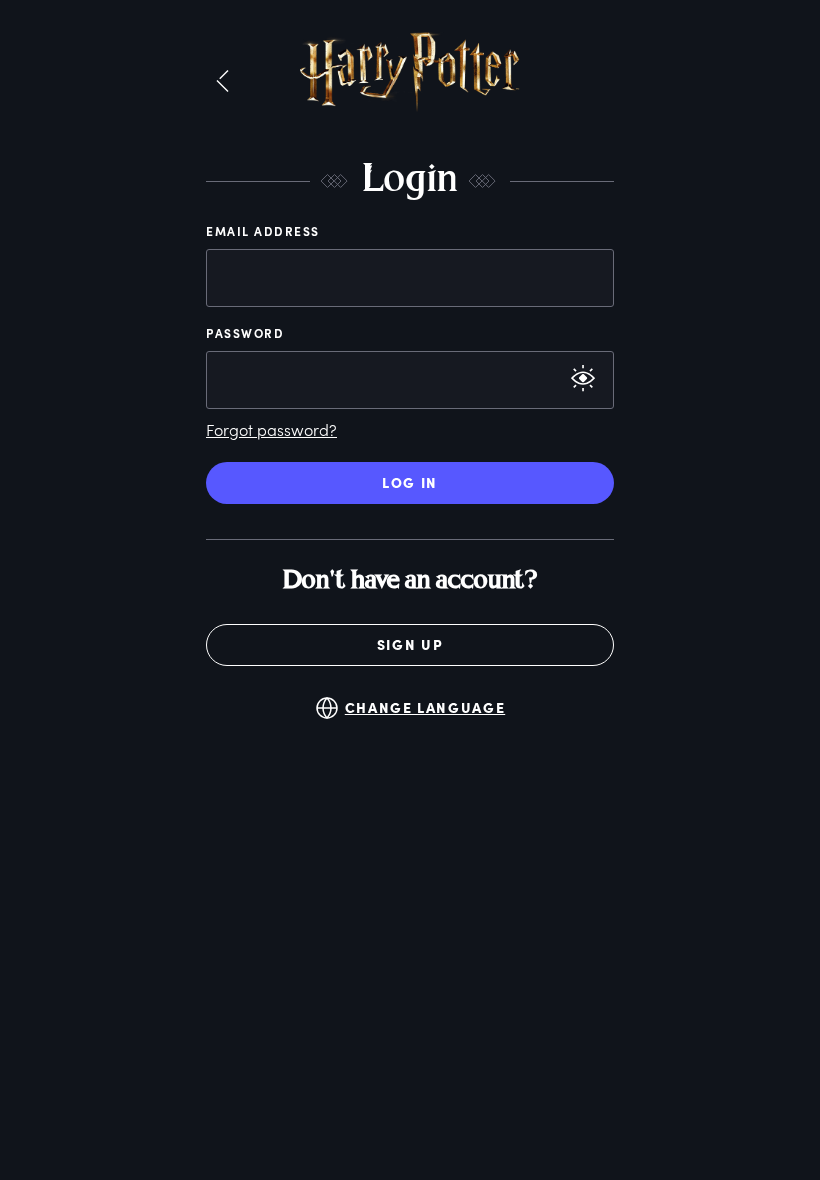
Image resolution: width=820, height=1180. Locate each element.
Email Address (263, 231)
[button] (222, 82)
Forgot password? (271, 429)
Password (245, 333)
